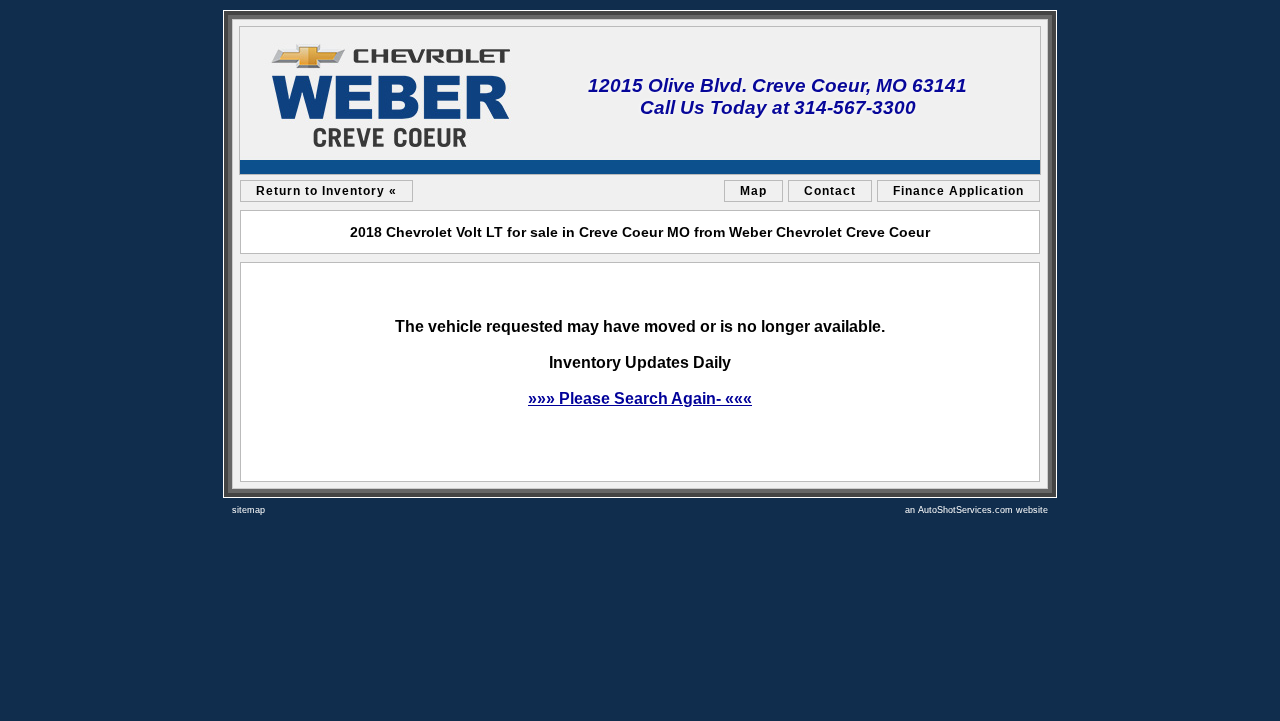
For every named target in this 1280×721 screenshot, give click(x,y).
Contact (830, 191)
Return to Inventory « (326, 191)
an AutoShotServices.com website (976, 510)
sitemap (248, 510)
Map (753, 191)
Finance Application (958, 191)
